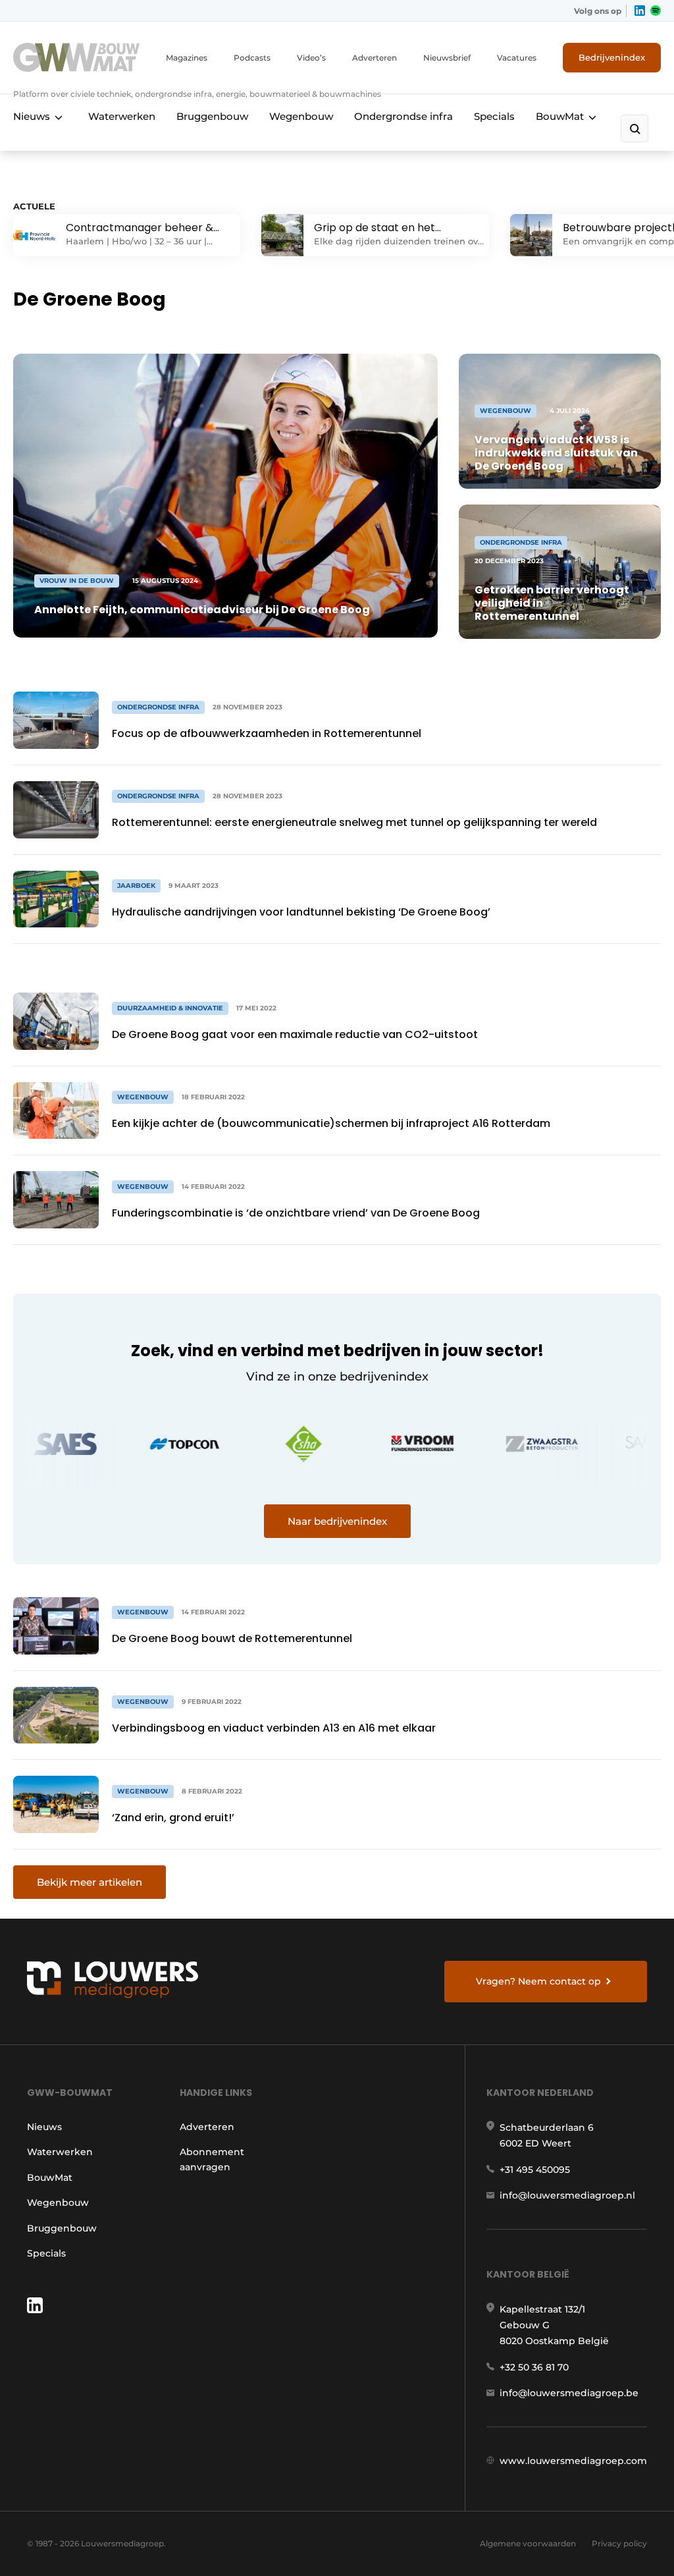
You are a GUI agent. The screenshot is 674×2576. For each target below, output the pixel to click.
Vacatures (517, 58)
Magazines (187, 58)
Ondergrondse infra (403, 116)
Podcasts (252, 58)
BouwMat (560, 116)
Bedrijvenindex (612, 57)
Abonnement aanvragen (212, 2159)
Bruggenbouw (212, 116)
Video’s (311, 58)
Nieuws (32, 116)
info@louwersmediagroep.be (569, 2393)
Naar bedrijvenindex (337, 1521)
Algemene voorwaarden (528, 2543)
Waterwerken (122, 116)
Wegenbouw (301, 116)
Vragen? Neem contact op (538, 1981)
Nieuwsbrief (447, 58)
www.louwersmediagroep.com (573, 2461)
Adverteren (375, 58)
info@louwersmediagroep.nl (567, 2195)
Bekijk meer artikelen (90, 1882)
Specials (494, 116)
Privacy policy (619, 2543)
